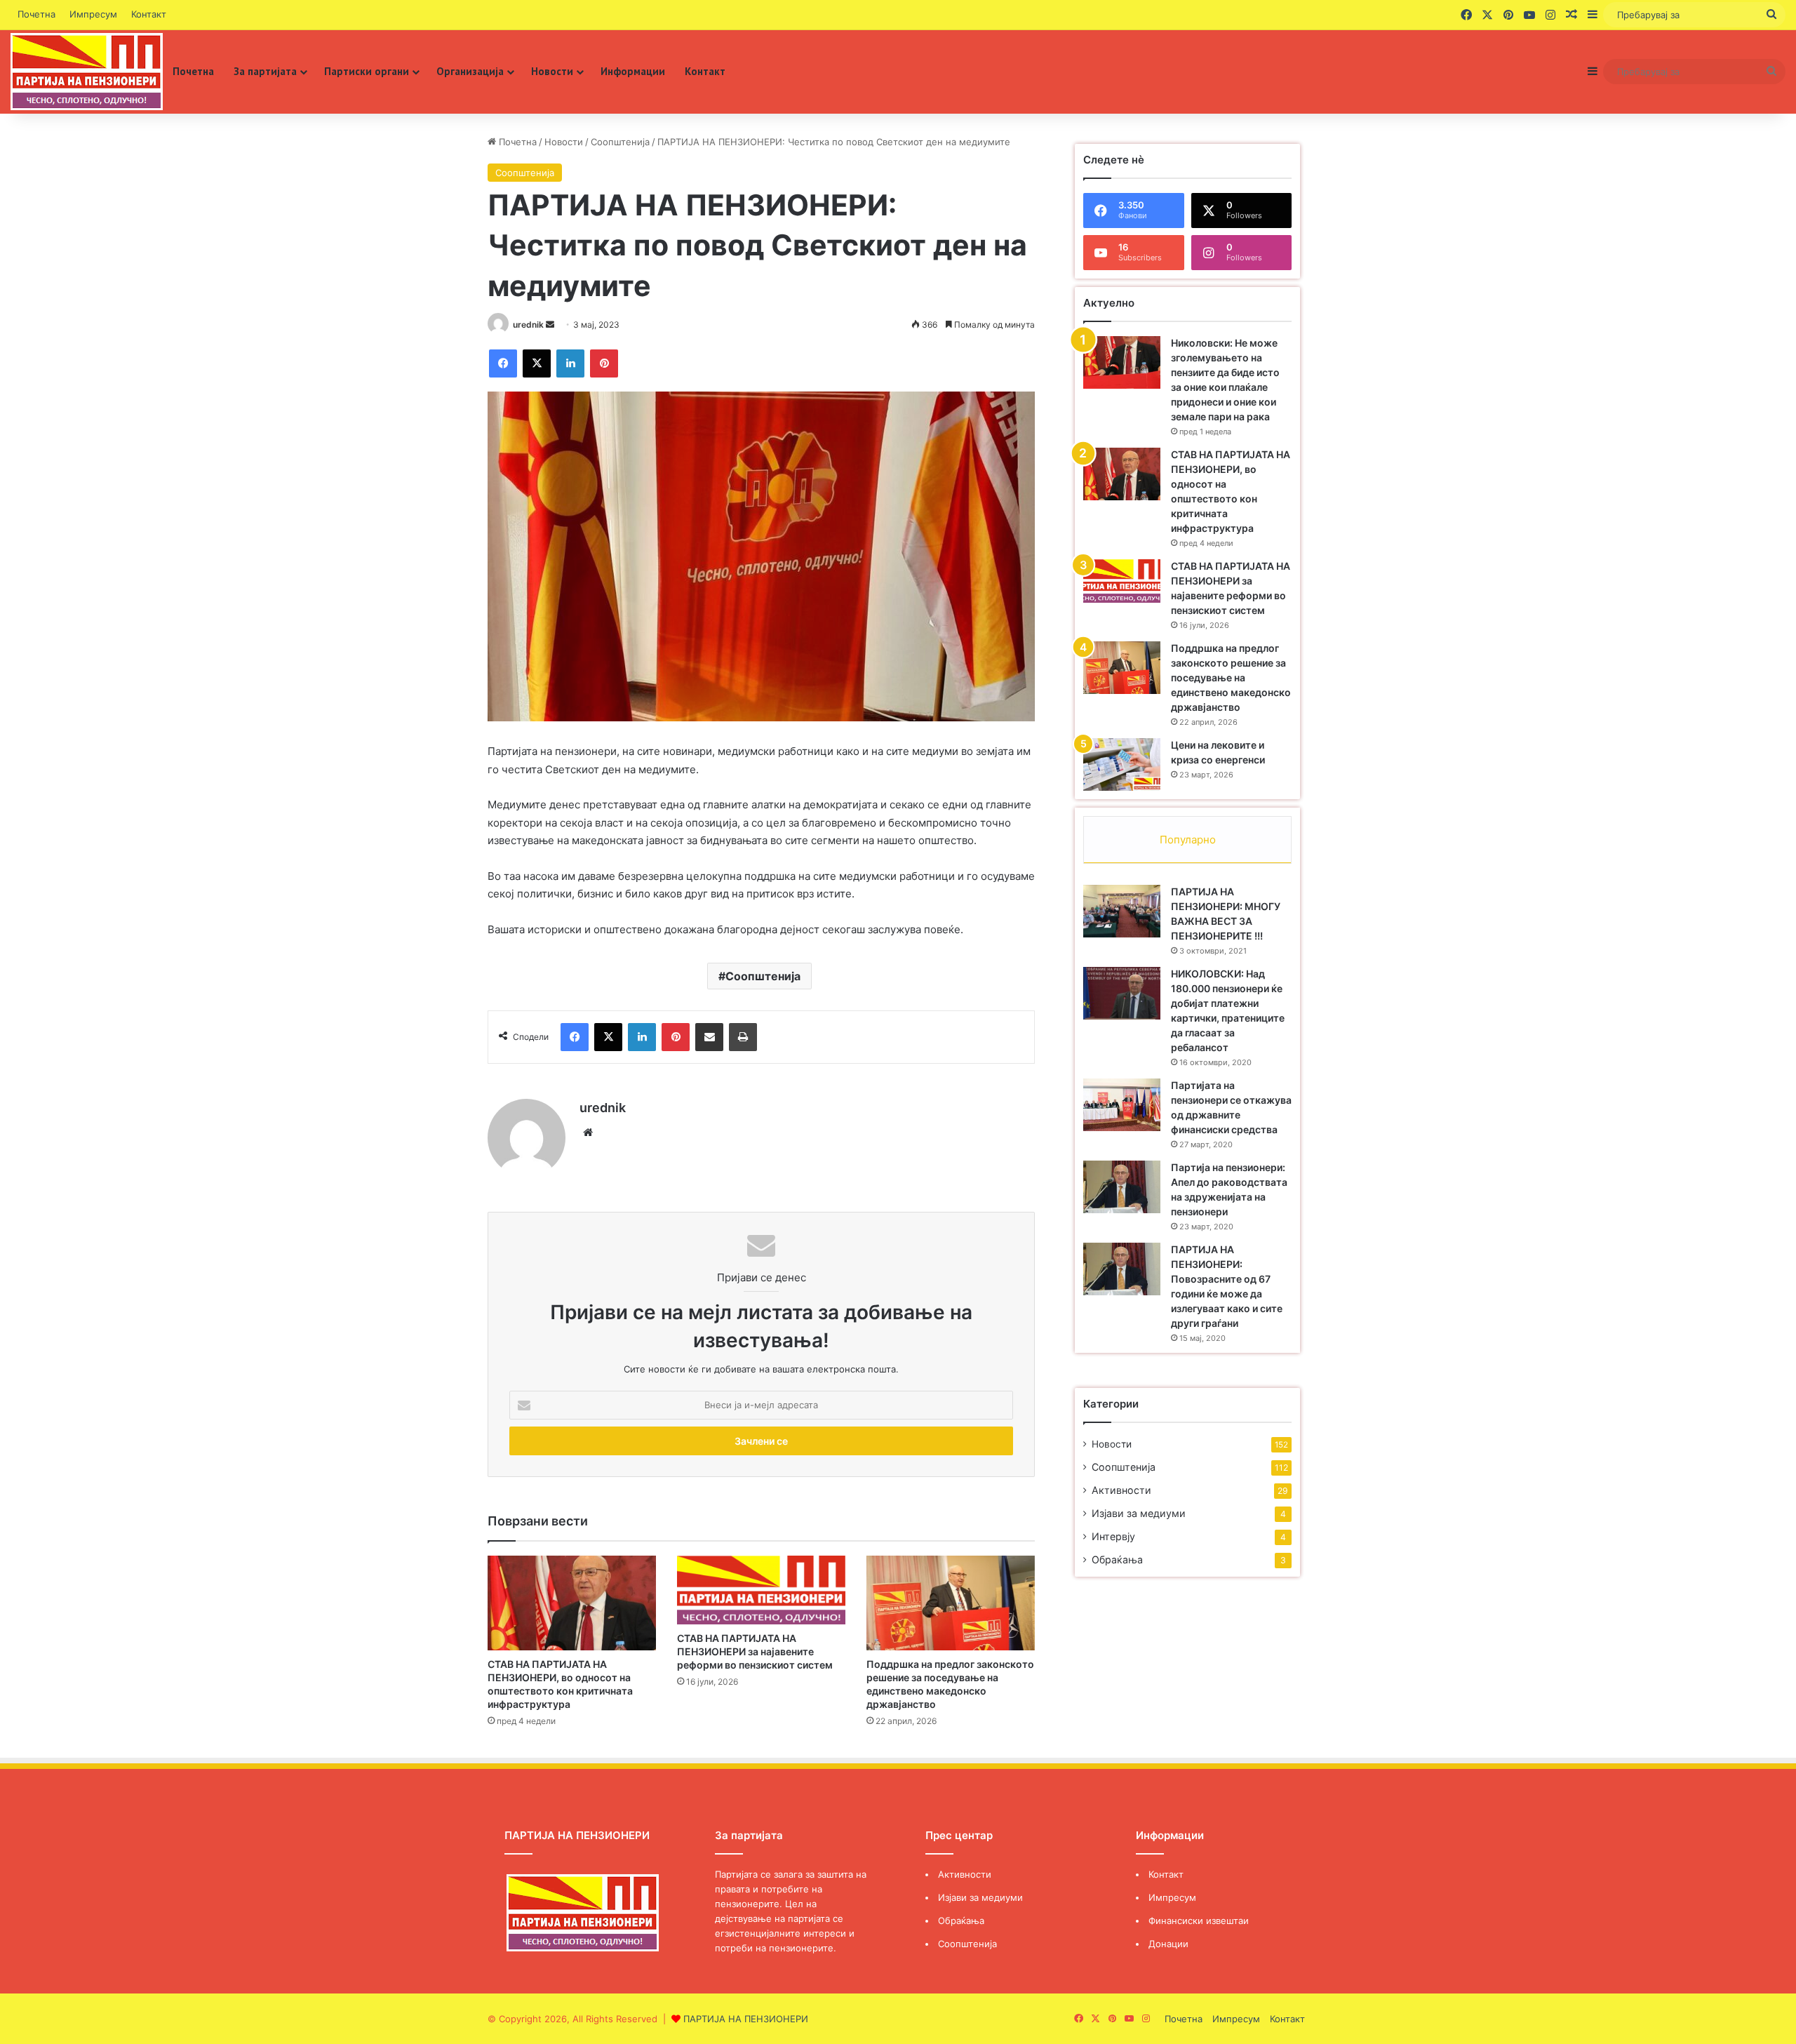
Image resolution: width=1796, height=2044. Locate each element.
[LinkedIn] (570, 363)
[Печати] (743, 1037)
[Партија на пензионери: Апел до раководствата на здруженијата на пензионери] (1122, 1187)
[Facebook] (503, 363)
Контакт (149, 14)
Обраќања (1117, 1559)
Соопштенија (620, 142)
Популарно (1188, 840)
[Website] (588, 1133)
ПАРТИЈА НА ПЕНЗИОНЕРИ (746, 2019)
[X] (537, 363)
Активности (1121, 1490)
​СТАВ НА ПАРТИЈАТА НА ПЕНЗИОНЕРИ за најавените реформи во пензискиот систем (755, 1651)
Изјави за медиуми (1139, 1513)
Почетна (36, 14)
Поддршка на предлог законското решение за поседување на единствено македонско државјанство (1231, 677)
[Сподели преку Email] (709, 1037)
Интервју (1113, 1536)
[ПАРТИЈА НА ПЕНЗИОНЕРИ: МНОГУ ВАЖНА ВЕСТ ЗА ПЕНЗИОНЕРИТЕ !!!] (1122, 911)
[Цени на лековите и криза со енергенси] (1122, 764)
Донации (1168, 1944)
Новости (552, 71)
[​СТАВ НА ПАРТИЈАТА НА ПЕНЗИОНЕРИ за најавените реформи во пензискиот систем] (761, 1590)
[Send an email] (550, 325)
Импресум (93, 14)
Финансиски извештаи (1199, 1921)
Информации (633, 71)
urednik (528, 325)
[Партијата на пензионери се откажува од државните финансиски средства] (1122, 1105)
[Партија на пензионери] (87, 72)
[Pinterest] (604, 363)
